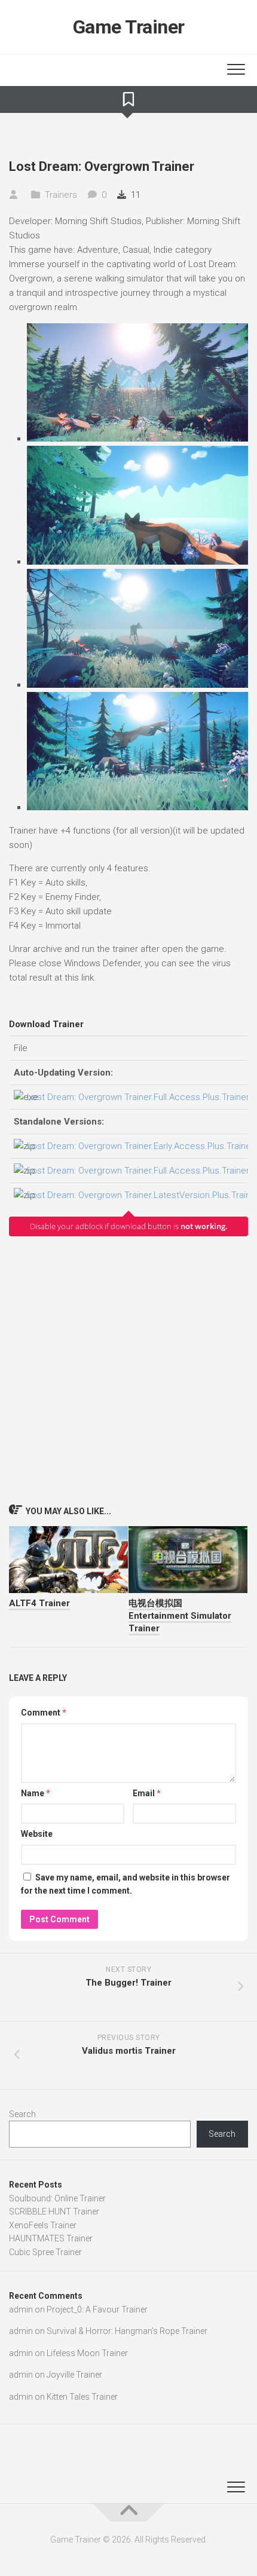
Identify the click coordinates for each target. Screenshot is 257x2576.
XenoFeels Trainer (43, 2225)
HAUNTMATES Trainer (51, 2238)
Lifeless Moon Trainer (87, 2353)
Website (37, 1834)
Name (36, 1793)
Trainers (61, 195)
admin (21, 2309)
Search (22, 2114)
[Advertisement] (128, 1370)
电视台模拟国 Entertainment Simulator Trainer (180, 1616)
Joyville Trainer (74, 2375)
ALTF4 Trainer (39, 1603)
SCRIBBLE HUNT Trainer (54, 2211)
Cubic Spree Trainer (45, 2252)
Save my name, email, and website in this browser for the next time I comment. (126, 1884)
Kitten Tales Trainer (82, 2397)
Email (147, 1793)
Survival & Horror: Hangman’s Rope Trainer (127, 2331)
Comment (44, 1713)
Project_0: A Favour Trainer (97, 2309)
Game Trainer (129, 27)
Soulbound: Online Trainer (57, 2198)
